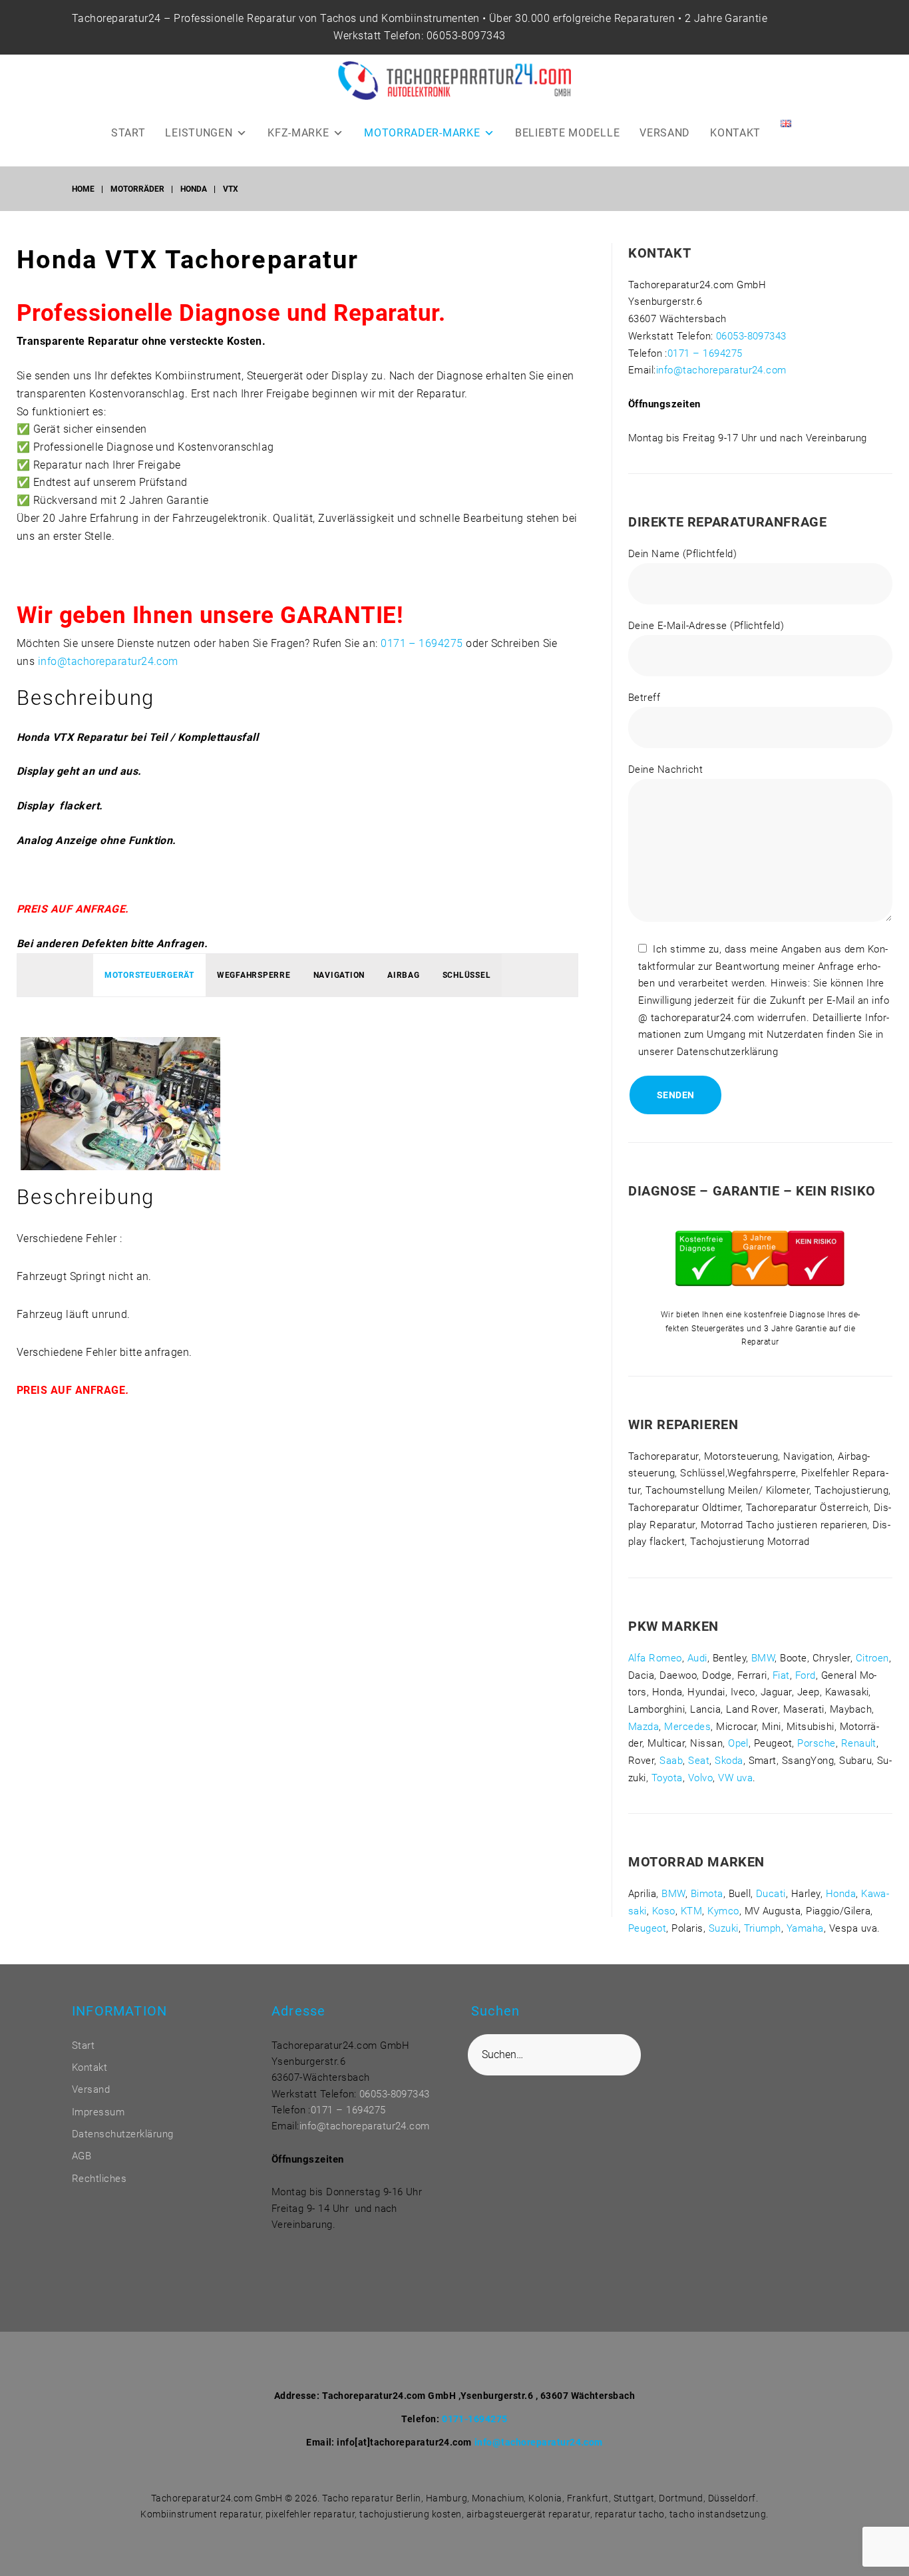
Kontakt (90, 2067)
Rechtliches (99, 2179)
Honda (194, 189)
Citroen (872, 1658)
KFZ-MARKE (298, 133)
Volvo (700, 1778)
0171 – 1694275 (422, 643)
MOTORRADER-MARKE (422, 133)
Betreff (644, 698)
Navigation (339, 975)
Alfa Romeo (655, 1658)
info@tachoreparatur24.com (108, 661)
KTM (691, 1911)
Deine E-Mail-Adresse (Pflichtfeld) (706, 626)
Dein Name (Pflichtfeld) (682, 554)
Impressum (98, 2112)
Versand (91, 2089)
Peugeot (647, 1928)
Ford (806, 1675)
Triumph (763, 1928)
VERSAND (665, 133)
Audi (697, 1658)
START (128, 133)
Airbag (404, 975)
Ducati (771, 1894)
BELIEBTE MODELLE (567, 133)
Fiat (781, 1675)
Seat (699, 1761)
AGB (82, 2156)
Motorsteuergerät (149, 975)
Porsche (816, 1743)
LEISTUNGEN (199, 133)
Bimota (707, 1894)
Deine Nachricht (665, 769)
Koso (664, 1911)
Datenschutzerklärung (123, 2134)
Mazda (643, 1727)
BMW (763, 1658)
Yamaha (805, 1928)
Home (83, 189)
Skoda (729, 1761)
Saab (671, 1761)
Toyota (667, 1778)
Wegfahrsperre (254, 975)
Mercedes (687, 1727)
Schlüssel (467, 975)
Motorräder (137, 189)
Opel (738, 1743)
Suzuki (724, 1928)
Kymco (723, 1911)
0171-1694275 (475, 2419)
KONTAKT (735, 133)
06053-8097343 (466, 36)
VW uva (735, 1778)
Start (83, 2045)
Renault (859, 1743)
